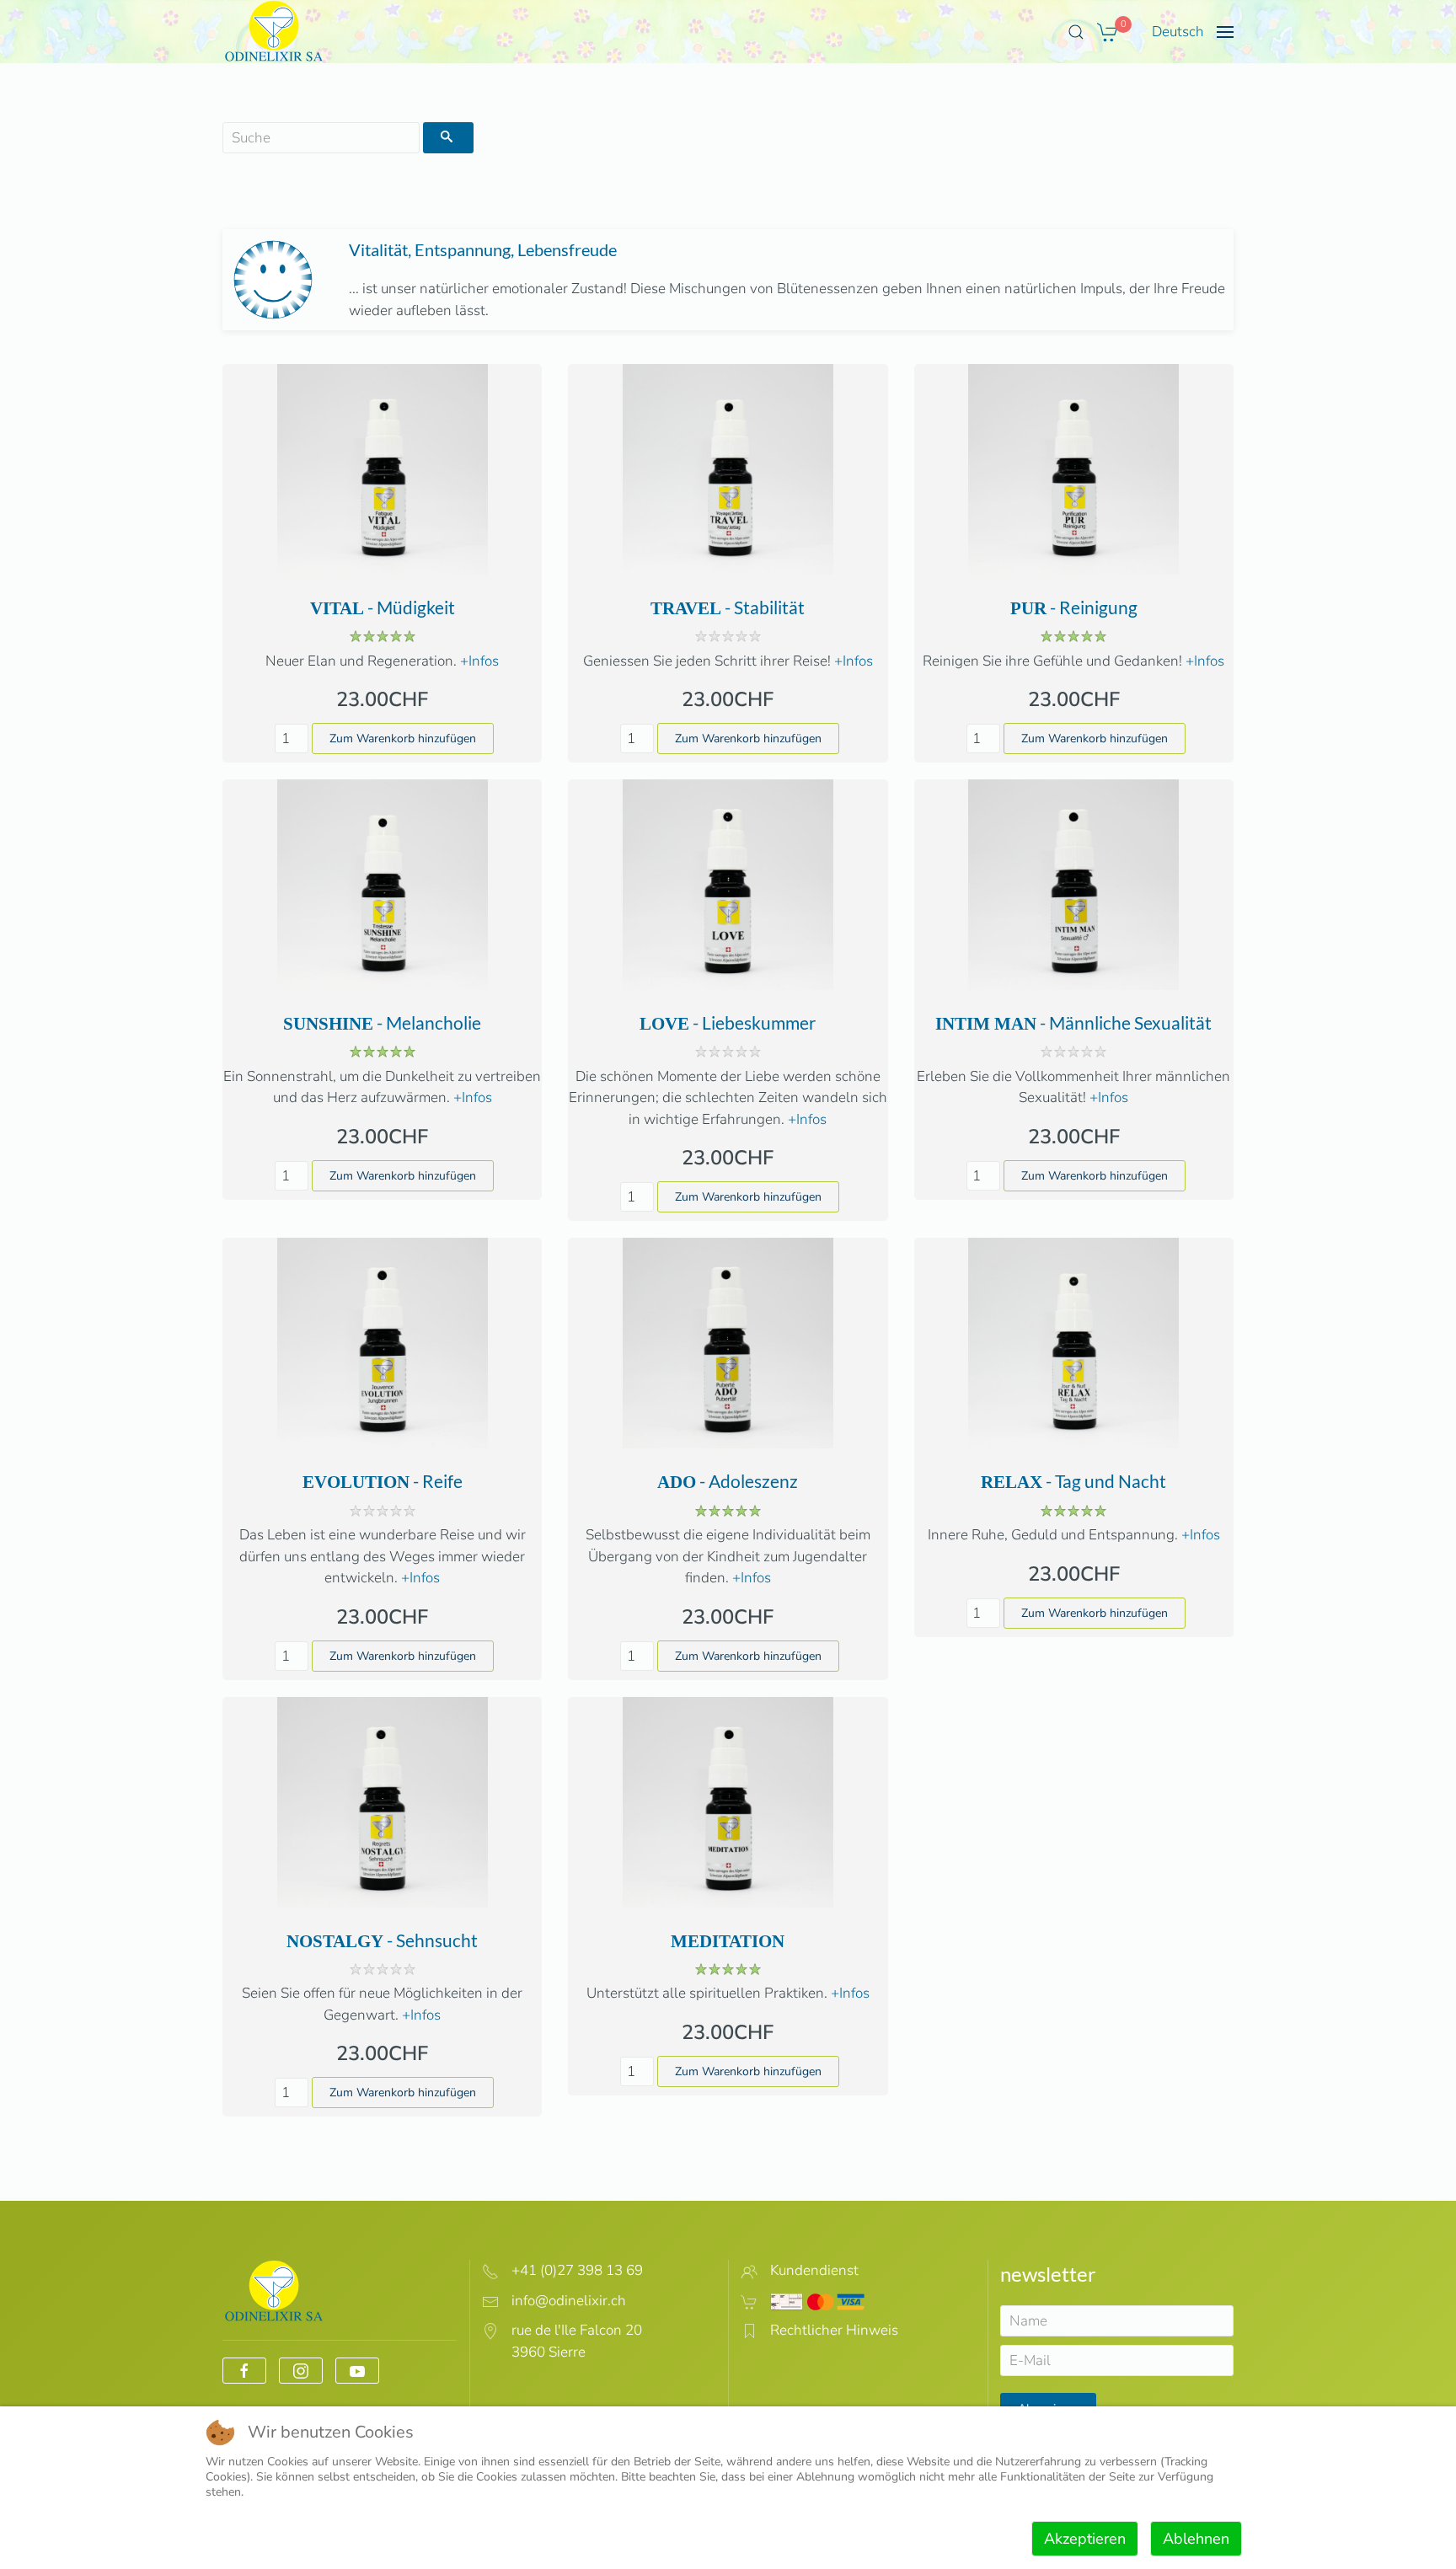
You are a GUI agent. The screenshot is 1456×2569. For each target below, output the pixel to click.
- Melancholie (382, 1022)
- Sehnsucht (382, 1940)
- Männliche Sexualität (1073, 1022)
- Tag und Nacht (1073, 1481)
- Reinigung (1074, 607)
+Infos (478, 661)
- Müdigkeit (383, 607)
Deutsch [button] (1178, 32)
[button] (1076, 32)
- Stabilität (728, 607)
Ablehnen (1196, 2539)
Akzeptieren (1085, 2539)
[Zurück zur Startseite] (274, 32)
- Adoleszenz (728, 1481)
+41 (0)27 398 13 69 (577, 2270)
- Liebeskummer (728, 1022)
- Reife (383, 1481)
